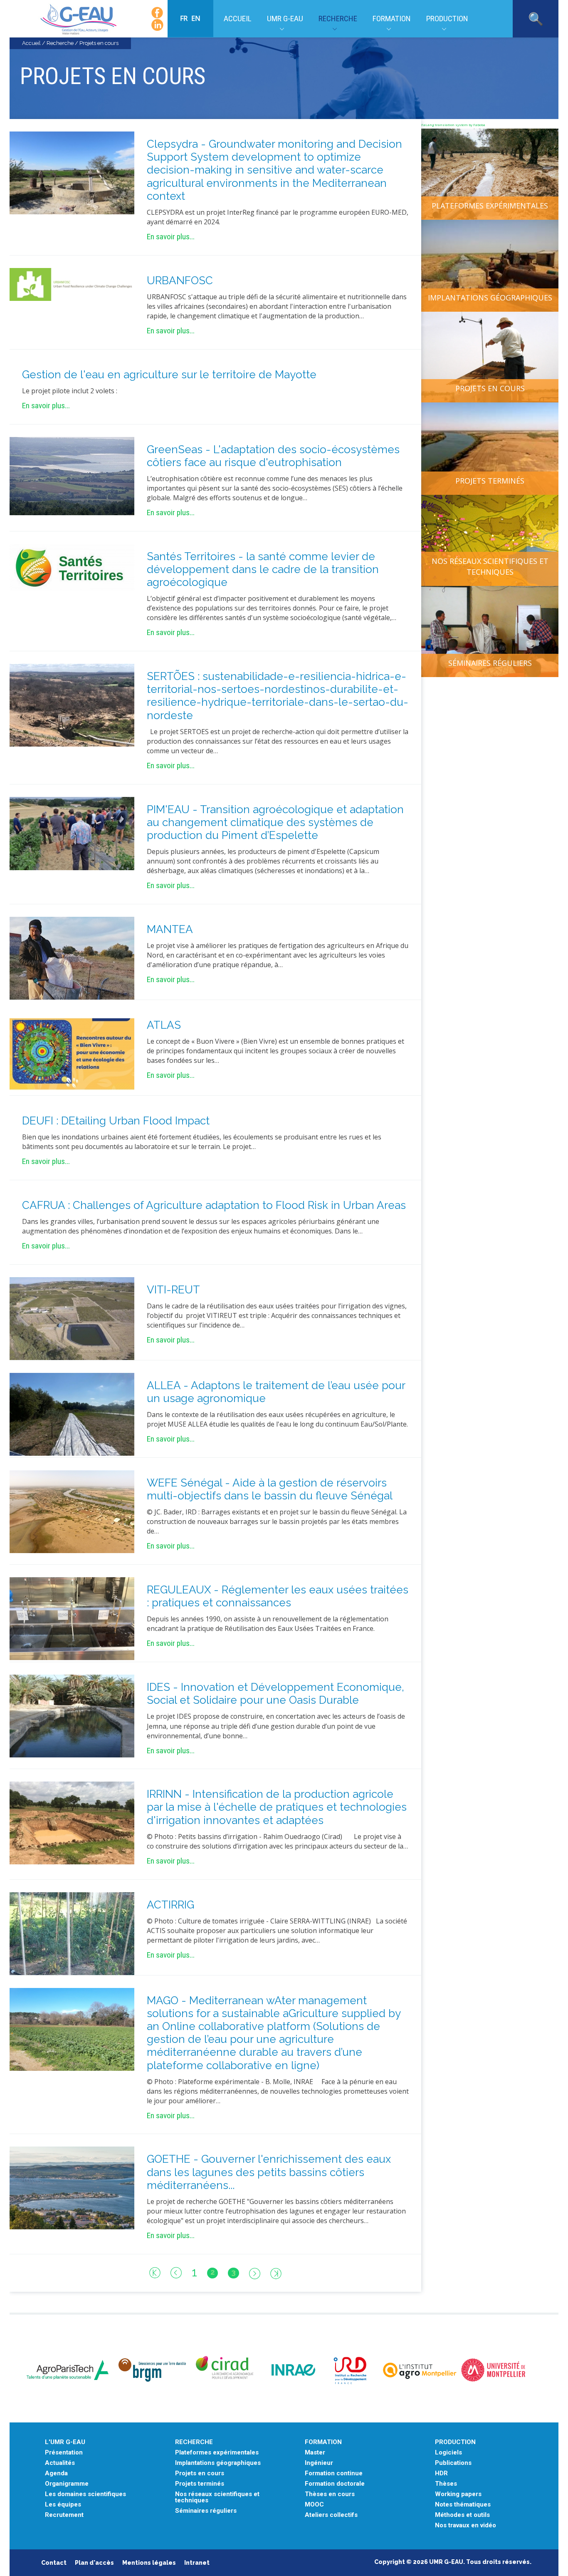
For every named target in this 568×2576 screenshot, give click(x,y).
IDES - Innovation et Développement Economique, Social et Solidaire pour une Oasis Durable (275, 1694)
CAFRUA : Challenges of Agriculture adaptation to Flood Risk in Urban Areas (214, 1205)
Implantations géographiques (490, 298)
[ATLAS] (72, 1053)
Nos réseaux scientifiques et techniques (490, 566)
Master (315, 2453)
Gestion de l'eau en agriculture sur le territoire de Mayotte (169, 375)
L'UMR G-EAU (65, 2442)
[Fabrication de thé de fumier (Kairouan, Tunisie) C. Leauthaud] (72, 958)
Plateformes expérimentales (490, 206)
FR (185, 18)
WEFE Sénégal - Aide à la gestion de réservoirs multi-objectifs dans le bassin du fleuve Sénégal (270, 1489)
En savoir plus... (171, 237)
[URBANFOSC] (72, 284)
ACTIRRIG (170, 1905)
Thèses (446, 2484)
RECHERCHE (194, 2442)
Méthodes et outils (462, 2515)
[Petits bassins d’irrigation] (72, 1822)
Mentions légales (149, 2563)
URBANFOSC (180, 280)
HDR (441, 2473)
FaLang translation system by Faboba (453, 125)
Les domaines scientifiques (85, 2494)
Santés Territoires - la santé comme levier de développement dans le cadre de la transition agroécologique (263, 569)
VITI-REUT (173, 1290)
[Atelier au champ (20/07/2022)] (72, 833)
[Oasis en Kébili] (72, 1715)
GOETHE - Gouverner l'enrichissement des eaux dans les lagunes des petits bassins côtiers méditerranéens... (269, 2172)
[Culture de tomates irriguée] (72, 1933)
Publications (453, 2463)
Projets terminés (490, 481)
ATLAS (164, 1025)
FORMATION (323, 2442)
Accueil (238, 19)
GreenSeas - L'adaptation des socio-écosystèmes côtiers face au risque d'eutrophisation (273, 456)
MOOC (314, 2505)
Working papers (458, 2494)
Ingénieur (319, 2463)
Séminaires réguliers (490, 663)
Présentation (64, 2453)
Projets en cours (490, 388)
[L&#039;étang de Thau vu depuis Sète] (72, 2187)
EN (196, 18)
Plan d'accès (94, 2563)
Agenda (56, 2473)
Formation (392, 19)
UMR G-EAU (285, 19)
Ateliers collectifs (331, 2515)
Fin (276, 2273)
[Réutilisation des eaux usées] (72, 1318)
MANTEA (170, 929)
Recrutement (64, 2515)
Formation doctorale (335, 2484)
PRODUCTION (455, 2442)
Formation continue (334, 2473)
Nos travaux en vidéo (466, 2525)
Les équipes (63, 2505)
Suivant (255, 2273)
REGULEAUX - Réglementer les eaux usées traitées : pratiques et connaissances (278, 1596)
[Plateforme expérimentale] (72, 2028)
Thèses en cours (330, 2494)
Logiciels (448, 2453)
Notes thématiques (463, 2505)
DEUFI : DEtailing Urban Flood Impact (116, 1121)
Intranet (197, 2563)
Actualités (60, 2463)
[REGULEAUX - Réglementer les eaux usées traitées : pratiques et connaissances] (72, 1618)
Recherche (338, 19)
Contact (54, 2563)
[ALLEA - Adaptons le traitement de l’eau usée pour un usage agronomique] (72, 1414)
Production (447, 19)
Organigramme (67, 2484)
